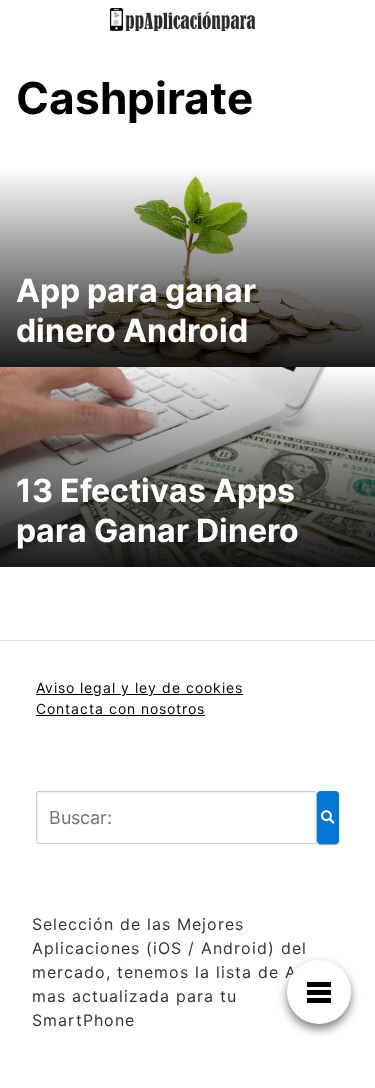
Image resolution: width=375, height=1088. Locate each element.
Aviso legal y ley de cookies (139, 687)
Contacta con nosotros (120, 708)
